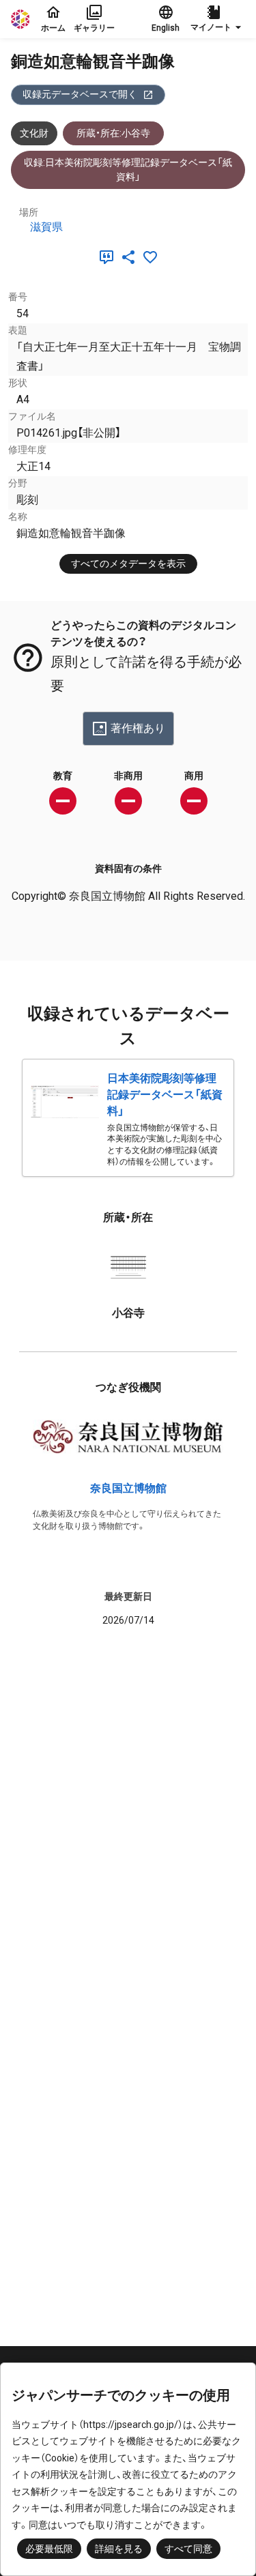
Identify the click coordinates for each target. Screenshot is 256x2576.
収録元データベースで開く (80, 94)
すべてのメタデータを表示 (128, 563)
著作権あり (138, 728)
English (166, 28)
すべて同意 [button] (188, 2549)
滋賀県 (46, 227)
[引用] (109, 257)
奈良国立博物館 (128, 1488)
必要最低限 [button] (49, 2549)
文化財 (34, 133)
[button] (218, 19)
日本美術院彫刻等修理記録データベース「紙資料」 (165, 1095)
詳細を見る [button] (119, 2549)
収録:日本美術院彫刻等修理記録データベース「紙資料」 (128, 170)
